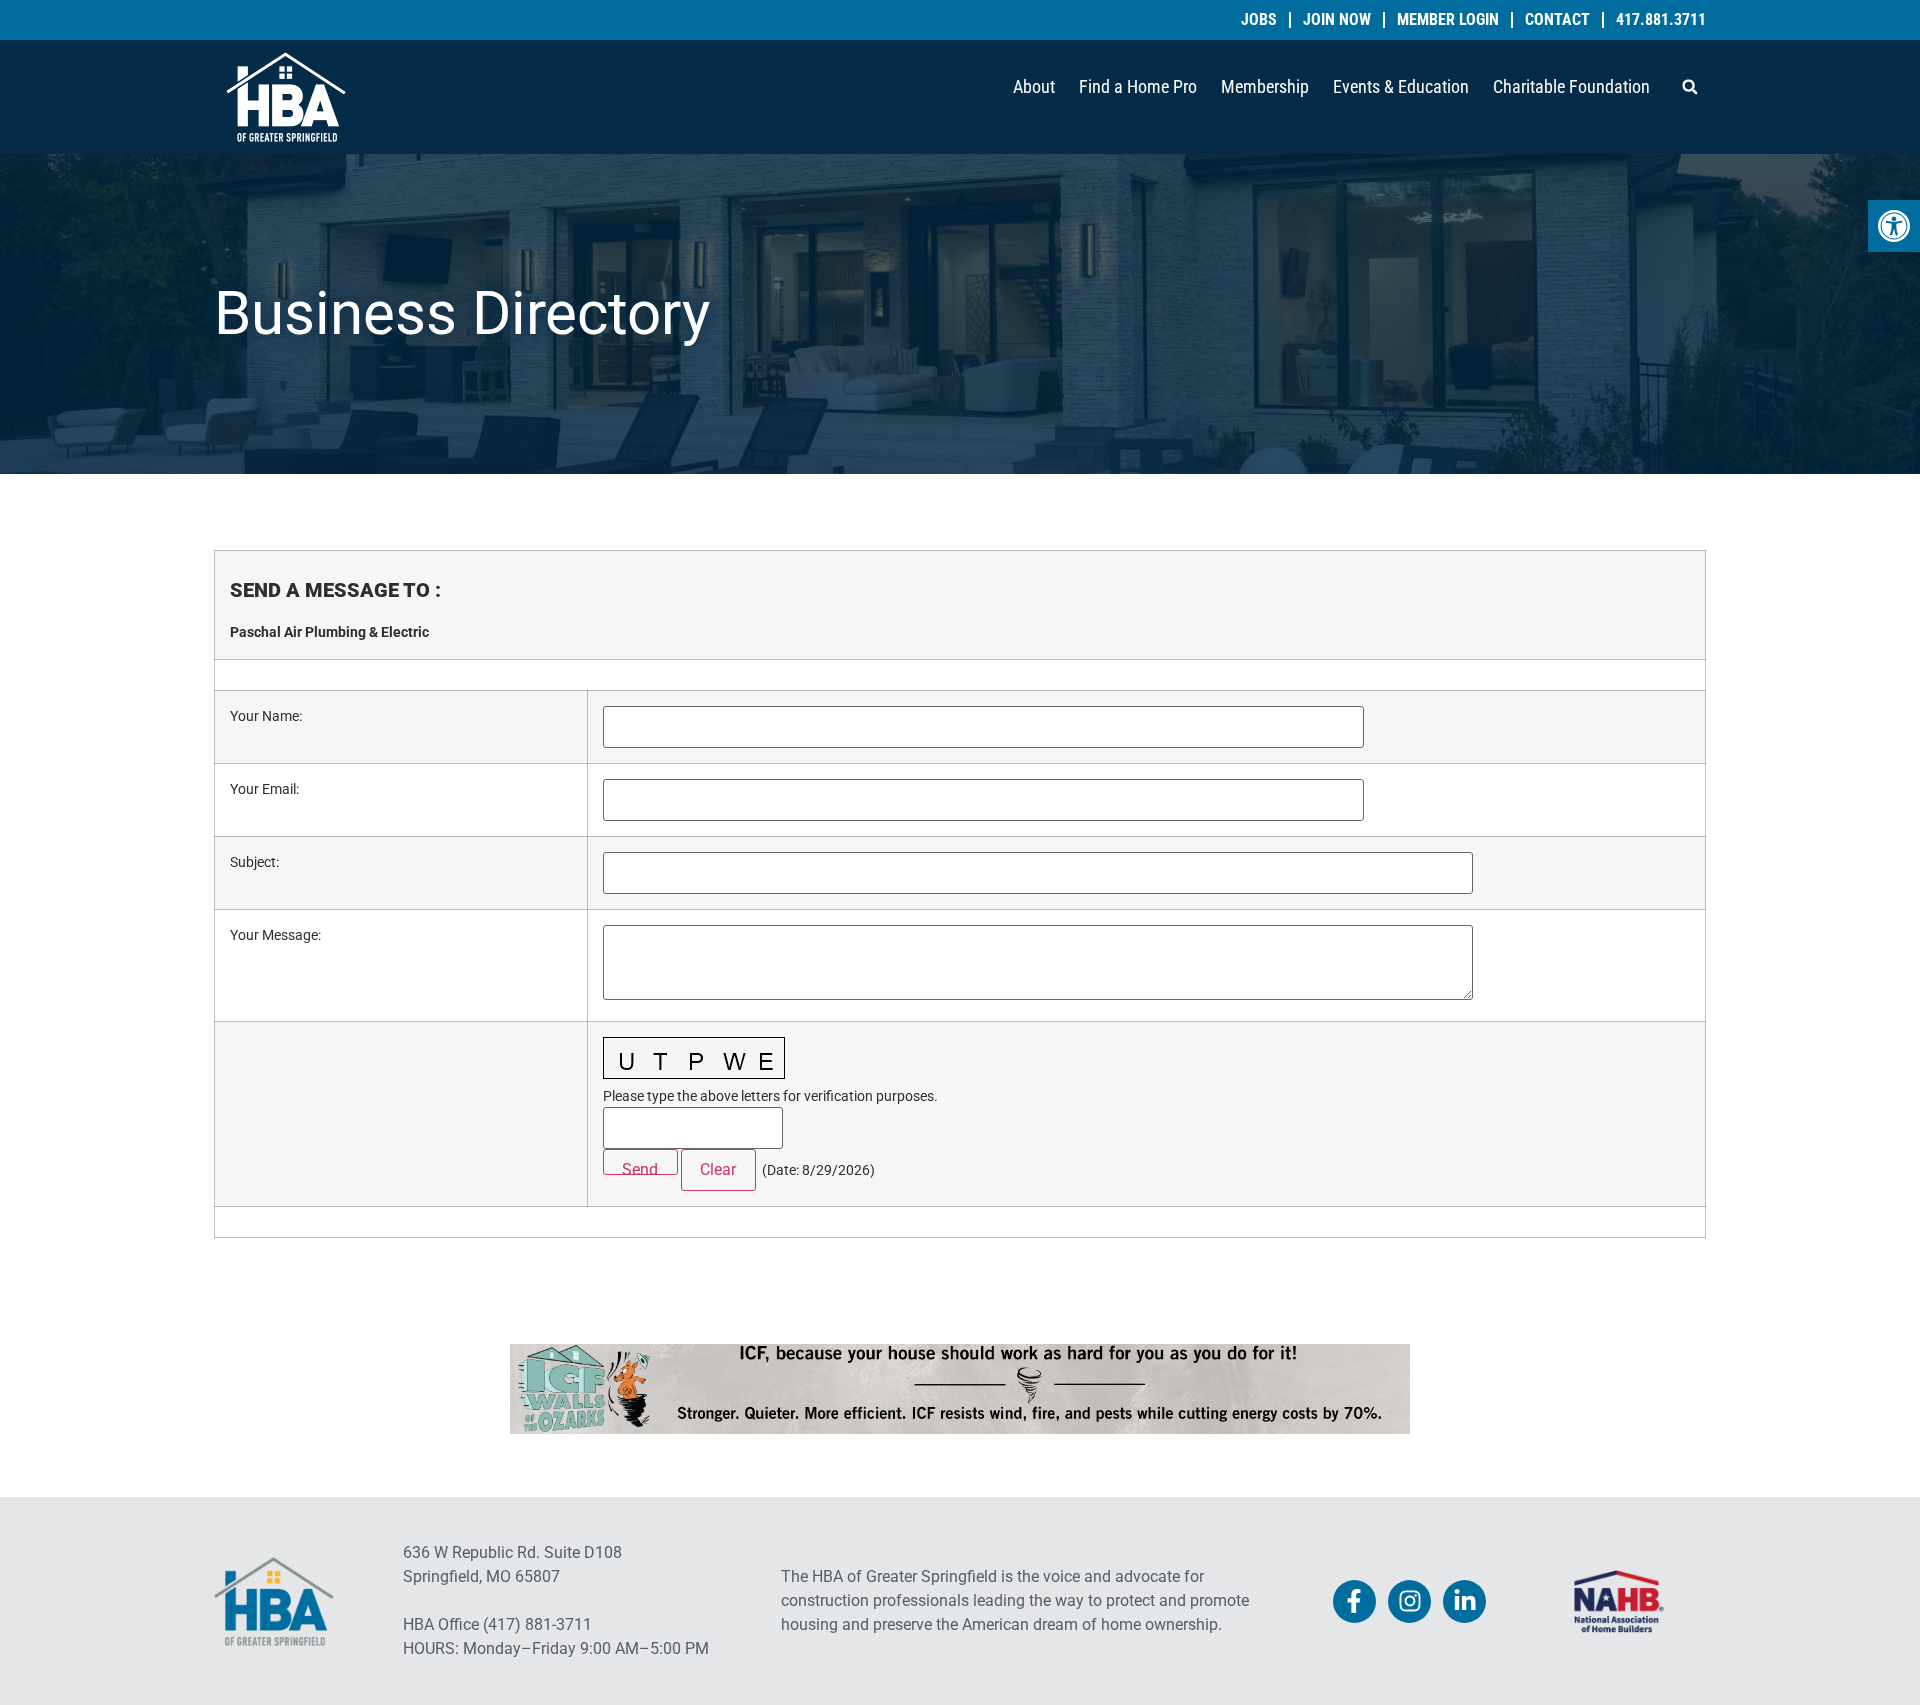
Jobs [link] (1259, 20)
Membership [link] (1265, 86)
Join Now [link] (1337, 20)
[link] (1894, 226)
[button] (1690, 87)
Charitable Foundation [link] (1571, 86)
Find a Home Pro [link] (1138, 86)
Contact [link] (1557, 20)
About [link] (1034, 86)
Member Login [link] (1448, 20)
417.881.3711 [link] (1661, 20)
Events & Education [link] (1401, 86)
